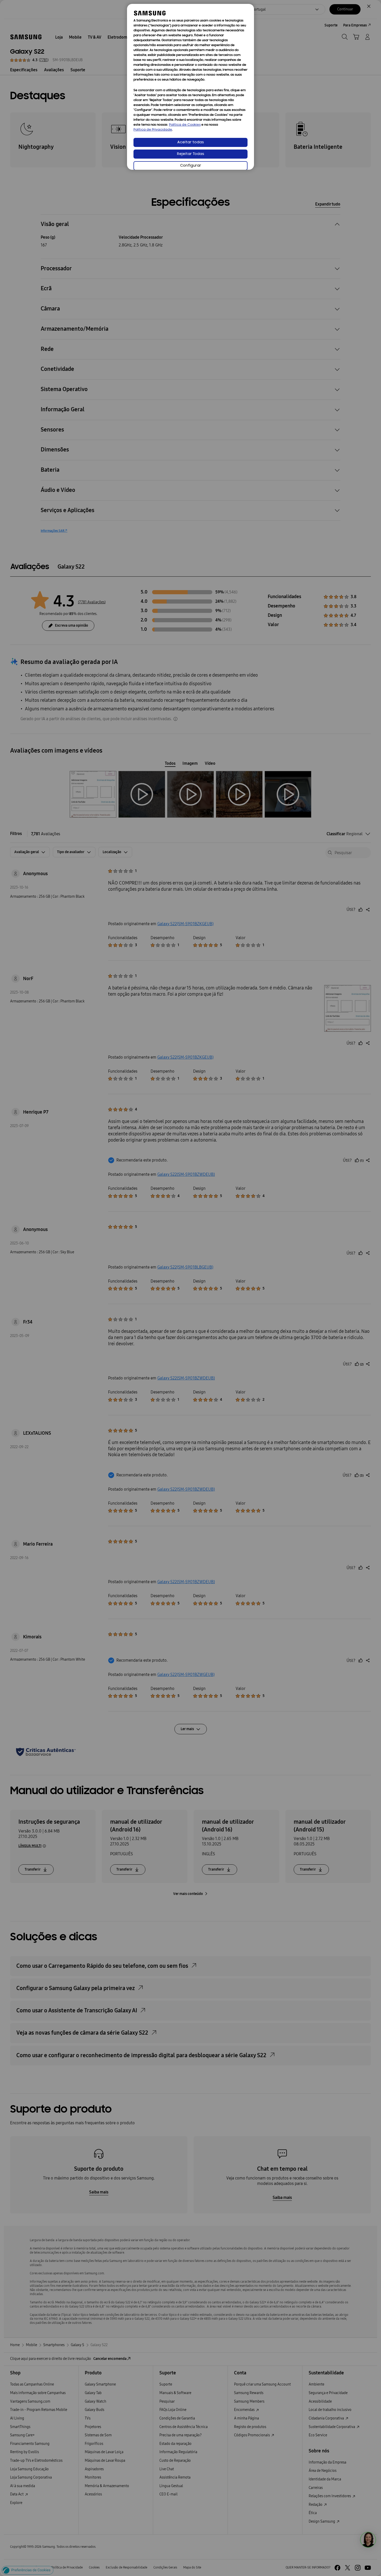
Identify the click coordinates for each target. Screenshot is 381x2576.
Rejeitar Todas (191, 154)
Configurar (191, 166)
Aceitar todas (191, 142)
